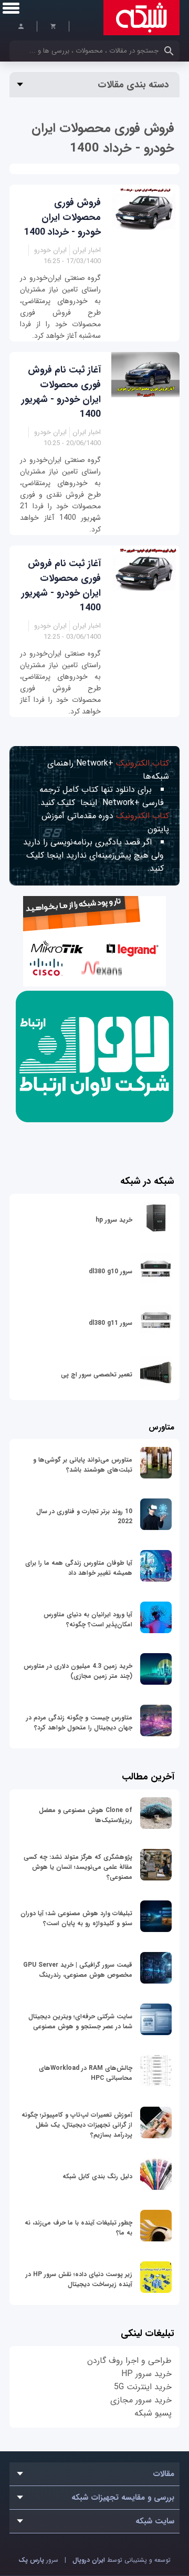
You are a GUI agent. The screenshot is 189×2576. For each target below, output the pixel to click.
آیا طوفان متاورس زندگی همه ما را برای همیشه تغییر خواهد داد (79, 1568)
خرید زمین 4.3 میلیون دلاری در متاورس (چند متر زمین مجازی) (78, 1671)
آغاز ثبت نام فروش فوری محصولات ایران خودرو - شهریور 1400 (61, 392)
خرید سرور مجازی (141, 2400)
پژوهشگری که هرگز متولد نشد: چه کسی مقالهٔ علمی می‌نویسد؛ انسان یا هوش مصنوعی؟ (78, 1867)
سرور (38, 2560)
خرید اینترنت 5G (143, 2387)
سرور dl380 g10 (111, 1271)
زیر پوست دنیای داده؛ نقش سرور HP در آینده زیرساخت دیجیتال (79, 2279)
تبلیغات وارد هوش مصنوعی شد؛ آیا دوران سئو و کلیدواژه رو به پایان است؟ (76, 1918)
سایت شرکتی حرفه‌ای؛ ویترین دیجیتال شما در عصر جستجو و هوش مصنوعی (80, 2021)
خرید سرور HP (146, 2374)
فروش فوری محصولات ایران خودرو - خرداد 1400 (62, 217)
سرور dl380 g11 (111, 1323)
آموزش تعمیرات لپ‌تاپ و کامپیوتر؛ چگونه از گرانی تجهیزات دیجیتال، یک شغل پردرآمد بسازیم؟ (77, 2125)
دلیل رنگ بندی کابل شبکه (97, 2176)
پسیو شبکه (153, 2413)
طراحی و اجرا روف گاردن (129, 2361)
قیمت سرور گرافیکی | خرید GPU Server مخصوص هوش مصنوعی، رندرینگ (78, 1970)
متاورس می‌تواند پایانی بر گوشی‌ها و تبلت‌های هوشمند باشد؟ (83, 1465)
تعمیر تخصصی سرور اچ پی (97, 1375)
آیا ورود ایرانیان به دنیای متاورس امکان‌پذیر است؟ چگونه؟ (88, 1619)
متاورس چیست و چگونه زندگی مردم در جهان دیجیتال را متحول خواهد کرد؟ (79, 1723)
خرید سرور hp (114, 1220)
